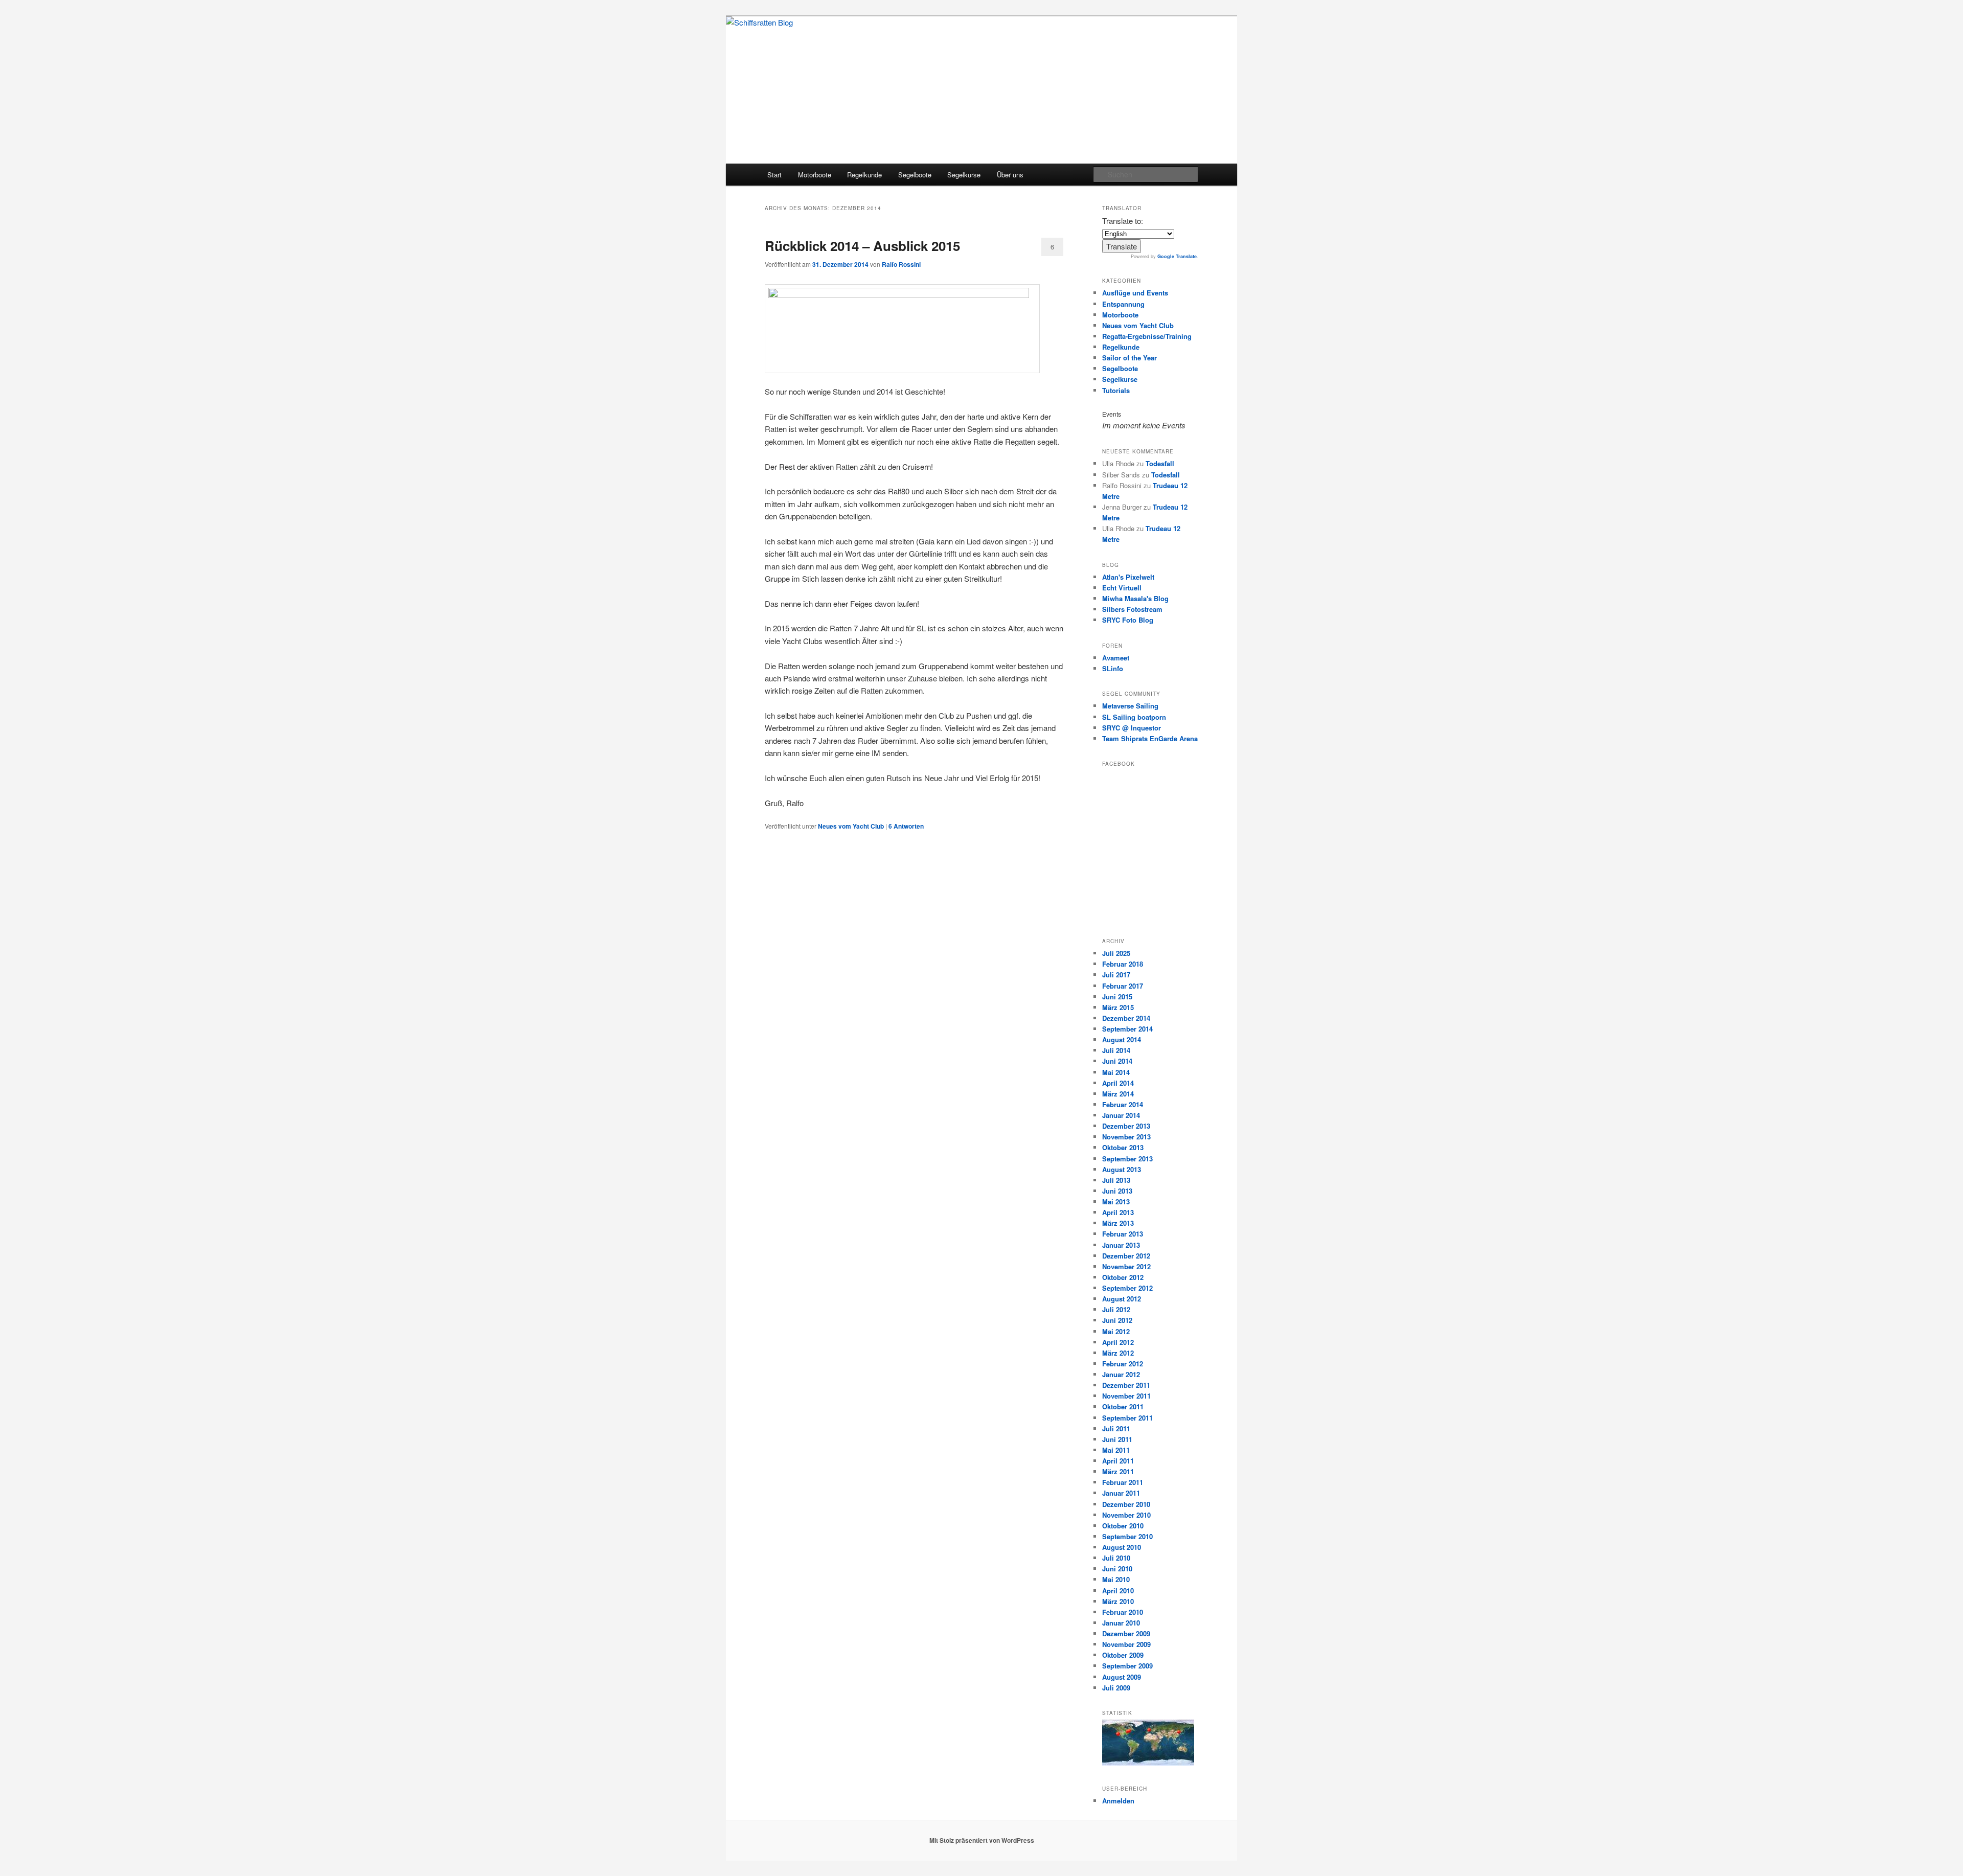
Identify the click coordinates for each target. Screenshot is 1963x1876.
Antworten (906, 826)
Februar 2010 (1123, 1612)
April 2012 (1118, 1342)
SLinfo (1113, 668)
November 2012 (1126, 1266)
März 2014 (1118, 1094)
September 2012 (1127, 1288)
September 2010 (1127, 1536)
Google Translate (1177, 256)
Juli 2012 (1116, 1309)
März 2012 (1118, 1353)
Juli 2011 (1116, 1428)
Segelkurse (964, 175)
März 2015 (1118, 1007)
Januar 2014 (1121, 1115)
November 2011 (1126, 1396)
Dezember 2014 (1126, 1018)
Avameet (1116, 658)
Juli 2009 (1116, 1688)
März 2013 (1118, 1223)
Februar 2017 (1123, 986)
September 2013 (1127, 1159)
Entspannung (1123, 304)
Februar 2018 (1123, 964)
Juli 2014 (1116, 1050)
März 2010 (1118, 1601)
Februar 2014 (1123, 1104)
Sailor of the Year (1129, 358)
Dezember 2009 (1126, 1633)
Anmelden (1118, 1801)
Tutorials (1116, 390)
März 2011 (1118, 1471)
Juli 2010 (1116, 1558)
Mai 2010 (1116, 1579)
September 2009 (1127, 1666)
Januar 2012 (1121, 1374)
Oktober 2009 (1123, 1655)
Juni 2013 (1117, 1191)
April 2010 (1118, 1591)
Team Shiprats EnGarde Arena (1150, 738)
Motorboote (815, 175)
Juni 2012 (1117, 1320)
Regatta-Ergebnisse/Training (1147, 336)
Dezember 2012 (1126, 1256)
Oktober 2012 (1123, 1277)
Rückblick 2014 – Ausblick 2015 (862, 246)
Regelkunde (864, 175)
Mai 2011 (1116, 1450)
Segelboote (915, 175)
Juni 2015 (1117, 997)
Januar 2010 (1121, 1623)
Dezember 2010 (1126, 1504)
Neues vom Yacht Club (851, 826)
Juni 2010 (1117, 1569)
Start (774, 175)
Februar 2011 (1123, 1482)
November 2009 (1126, 1644)
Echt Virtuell (1122, 588)
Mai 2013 (1116, 1202)
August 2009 (1122, 1677)
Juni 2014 (1117, 1061)
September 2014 (1127, 1029)
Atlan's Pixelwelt (1128, 577)
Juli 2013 (1116, 1180)
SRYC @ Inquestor (1132, 728)
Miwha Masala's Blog (1135, 598)
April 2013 (1118, 1212)
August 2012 (1122, 1299)
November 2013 (1126, 1137)
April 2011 (1118, 1461)
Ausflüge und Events (1135, 293)
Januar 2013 (1121, 1245)
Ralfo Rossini (901, 264)
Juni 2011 (1117, 1439)
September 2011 (1127, 1418)
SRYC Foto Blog (1128, 620)
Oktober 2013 (1123, 1147)
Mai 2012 (1116, 1331)
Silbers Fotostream (1132, 609)
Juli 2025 (1116, 953)
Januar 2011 (1121, 1493)
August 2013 (1122, 1169)
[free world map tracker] (1148, 1763)
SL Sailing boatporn (1134, 717)
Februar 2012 (1123, 1364)
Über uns (1010, 175)
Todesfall (1160, 463)
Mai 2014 (1116, 1072)
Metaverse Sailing (1130, 706)
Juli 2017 (1116, 975)
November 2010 (1126, 1515)
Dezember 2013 (1126, 1126)
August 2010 (1122, 1547)
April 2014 (1118, 1083)
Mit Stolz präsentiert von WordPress (982, 1840)
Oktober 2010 (1123, 1526)
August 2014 (1122, 1039)
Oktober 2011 (1123, 1406)
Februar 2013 (1123, 1234)
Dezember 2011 (1126, 1385)
